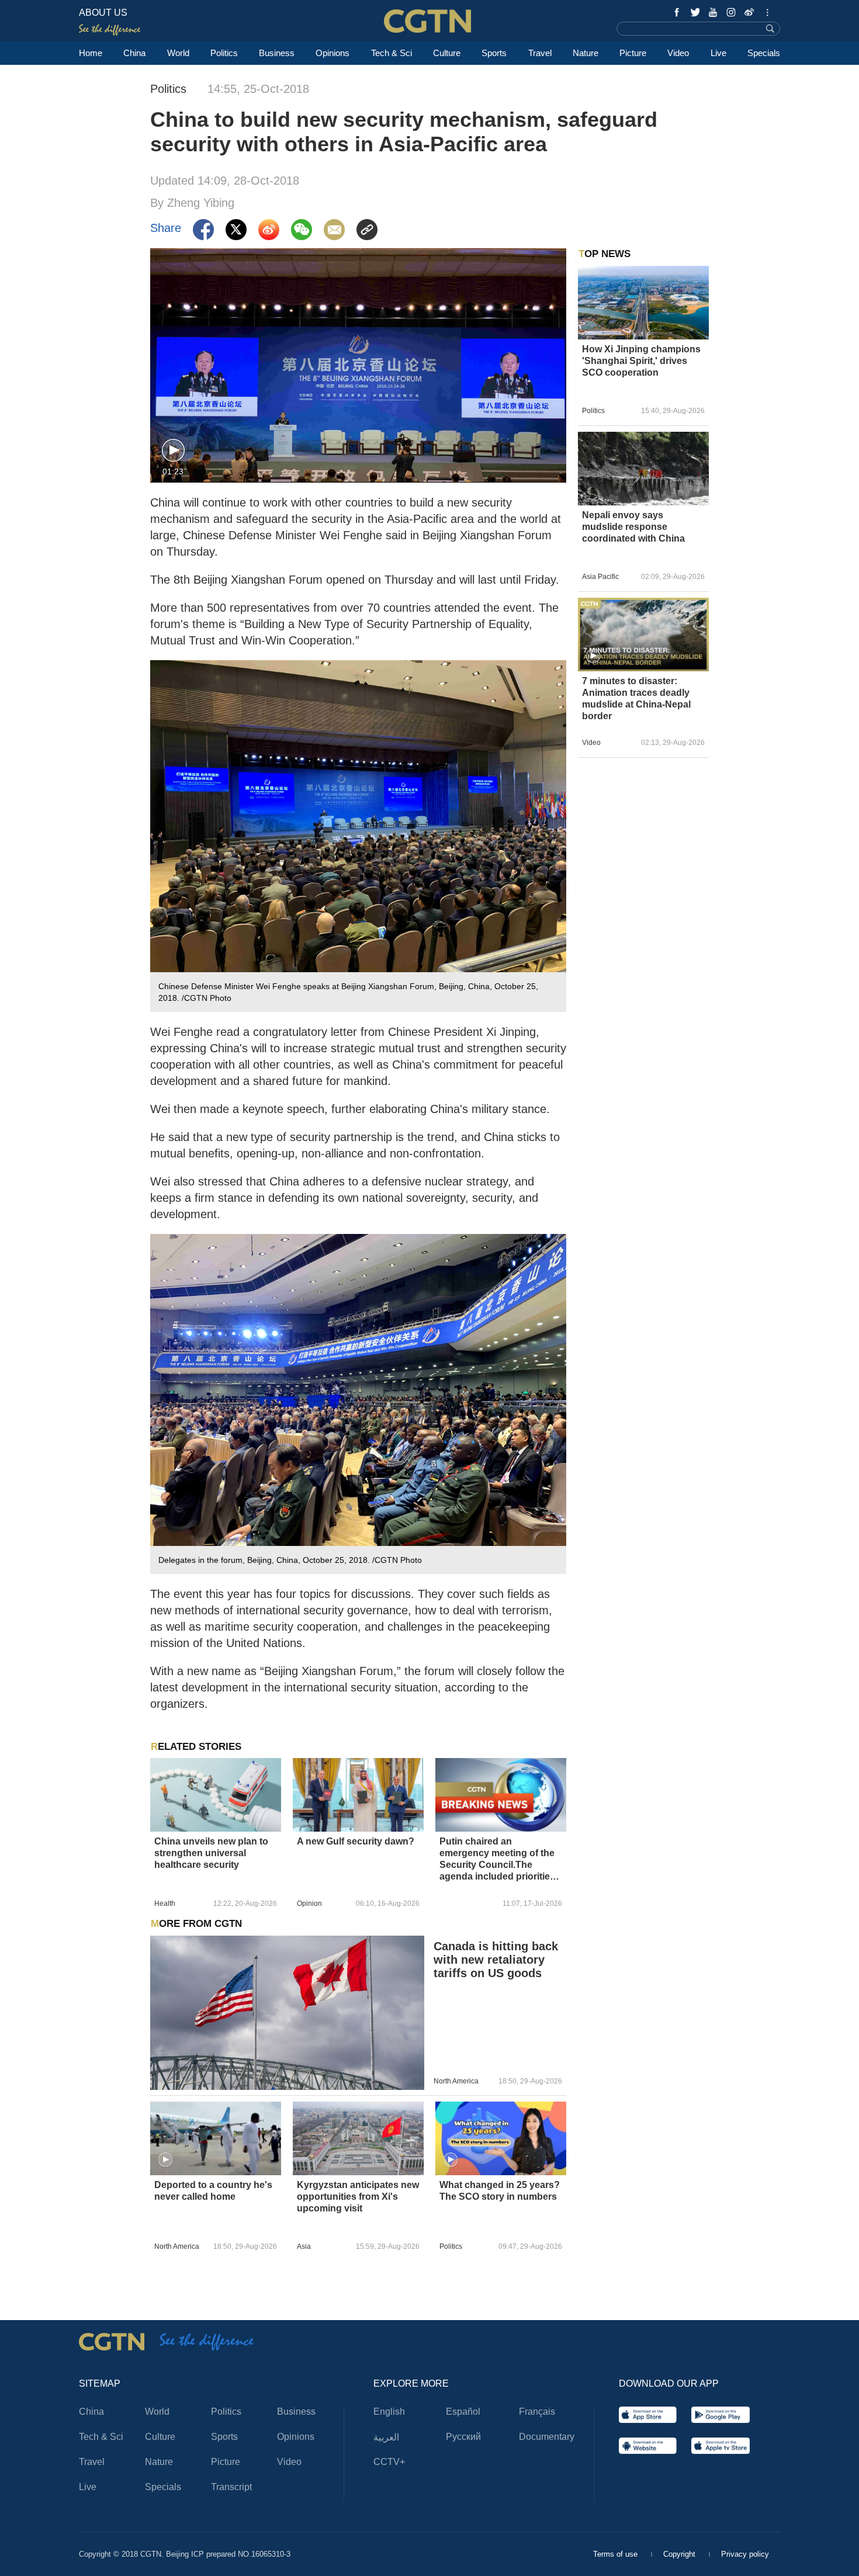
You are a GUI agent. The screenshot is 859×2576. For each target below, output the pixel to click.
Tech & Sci (392, 53)
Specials (764, 53)
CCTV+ (389, 2462)
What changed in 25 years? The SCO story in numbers (500, 2191)
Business (277, 53)
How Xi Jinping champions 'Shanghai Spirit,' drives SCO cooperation (641, 361)
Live (718, 53)
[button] (173, 451)
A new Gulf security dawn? (356, 1841)
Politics (224, 53)
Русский (463, 2437)
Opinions (332, 53)
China (134, 53)
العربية (386, 2437)
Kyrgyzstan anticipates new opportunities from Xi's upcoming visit (358, 2197)
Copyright (680, 2554)
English (389, 2412)
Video (678, 53)
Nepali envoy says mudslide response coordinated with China (633, 527)
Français (537, 2412)
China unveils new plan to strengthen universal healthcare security (211, 1853)
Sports (494, 53)
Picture (633, 53)
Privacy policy (745, 2554)
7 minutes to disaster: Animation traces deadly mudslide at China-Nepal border (636, 698)
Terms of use (616, 2554)
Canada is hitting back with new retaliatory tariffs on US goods (496, 1960)
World (178, 53)
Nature (586, 53)
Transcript (231, 2487)
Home (91, 53)
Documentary (547, 2437)
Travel (540, 53)
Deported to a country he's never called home (213, 2191)
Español (463, 2412)
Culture (447, 53)
